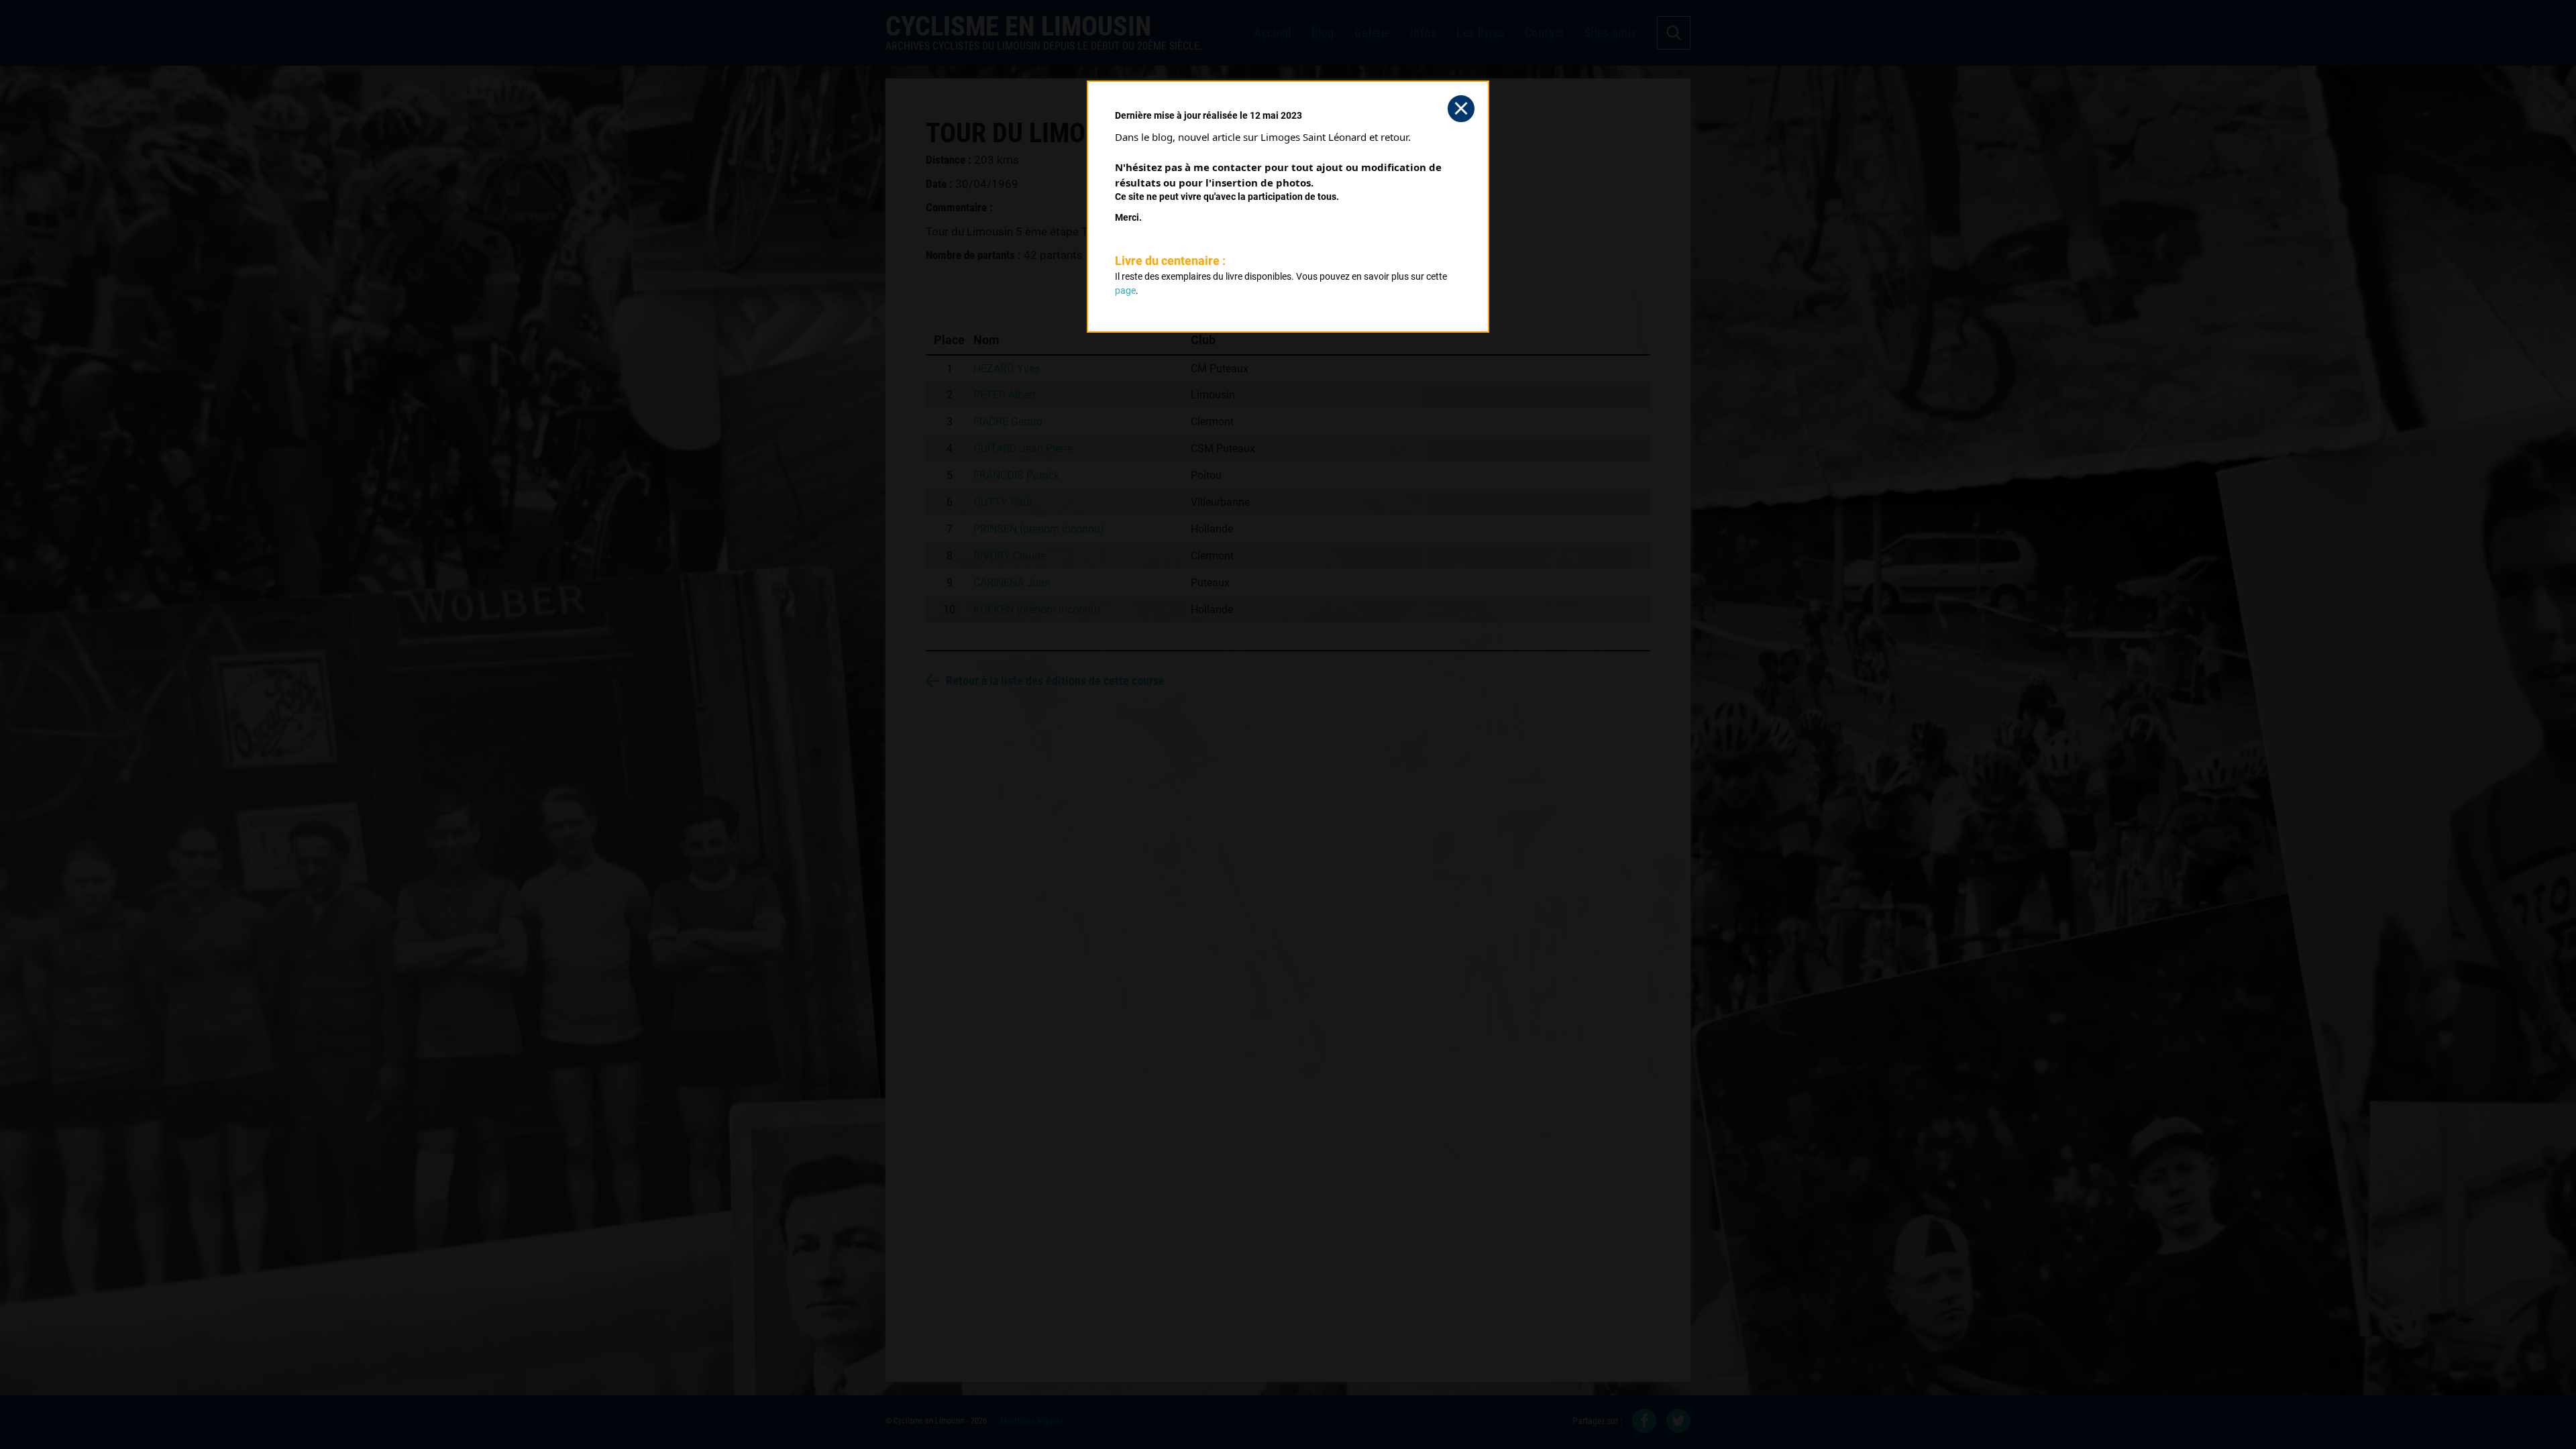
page (1125, 290)
